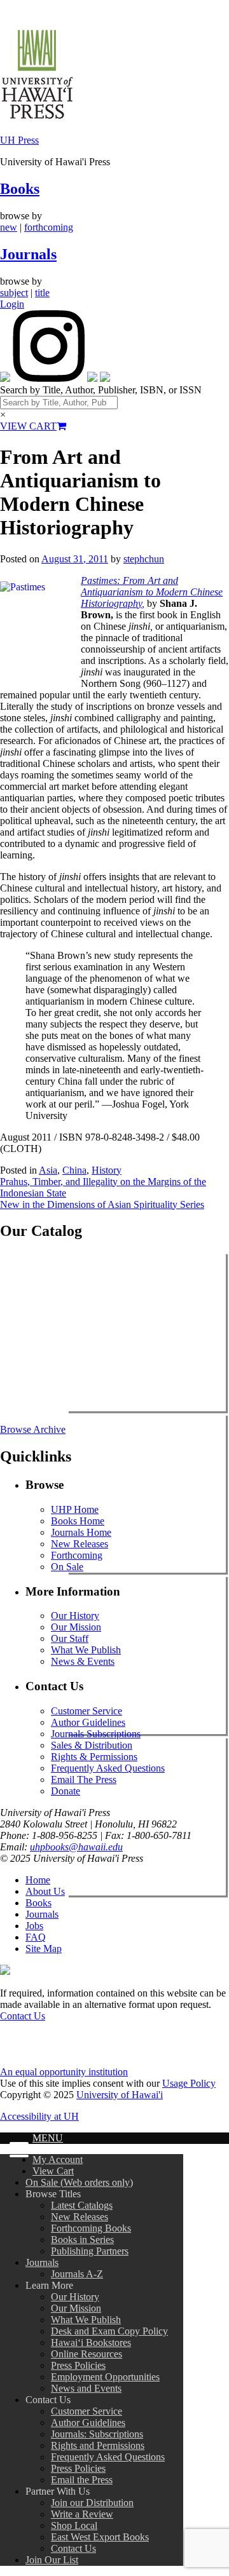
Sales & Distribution (92, 1745)
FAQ (36, 1937)
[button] (16, 2151)
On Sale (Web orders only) (79, 2182)
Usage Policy (189, 2083)
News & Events (83, 1661)
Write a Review (82, 2514)
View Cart (53, 2171)
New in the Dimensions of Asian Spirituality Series (102, 1204)
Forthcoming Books (91, 2228)
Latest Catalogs (82, 2205)
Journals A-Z (77, 2274)
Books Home (78, 1521)
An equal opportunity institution (64, 2072)
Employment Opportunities (105, 2377)
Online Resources (87, 2354)
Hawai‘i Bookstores (91, 2342)
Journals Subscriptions (96, 1734)
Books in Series (82, 2240)
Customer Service (87, 1711)
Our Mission (76, 1627)
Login (12, 304)
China (74, 1170)
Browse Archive (33, 1429)
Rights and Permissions (98, 2445)
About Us (45, 1891)
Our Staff (70, 1638)
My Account (58, 2159)
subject (14, 293)
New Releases (80, 1544)
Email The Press (84, 1779)
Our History (75, 1616)
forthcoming (49, 227)
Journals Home (81, 1532)
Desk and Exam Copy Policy (109, 2331)
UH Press (19, 140)
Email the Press (82, 2480)
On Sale (67, 1567)
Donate (66, 1791)
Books (20, 189)
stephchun (144, 559)
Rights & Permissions (94, 1757)
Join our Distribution (92, 2503)
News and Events (86, 2388)
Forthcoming (77, 1555)
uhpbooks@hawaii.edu (76, 1847)
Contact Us (23, 2016)
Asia (48, 1170)
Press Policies (78, 2365)
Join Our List (52, 2560)
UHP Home (75, 1509)
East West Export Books (100, 2537)
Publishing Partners (90, 2251)
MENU (48, 2138)
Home (38, 1880)
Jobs (34, 1926)
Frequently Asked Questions (108, 1768)
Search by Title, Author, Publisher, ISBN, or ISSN (101, 390)
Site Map (44, 1949)
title (42, 293)
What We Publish (86, 1650)
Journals (28, 254)
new (9, 227)
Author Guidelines (88, 1722)
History (107, 1170)
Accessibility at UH (39, 2116)
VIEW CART (28, 426)
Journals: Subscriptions (97, 2434)
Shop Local (74, 2525)
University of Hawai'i (120, 2095)
